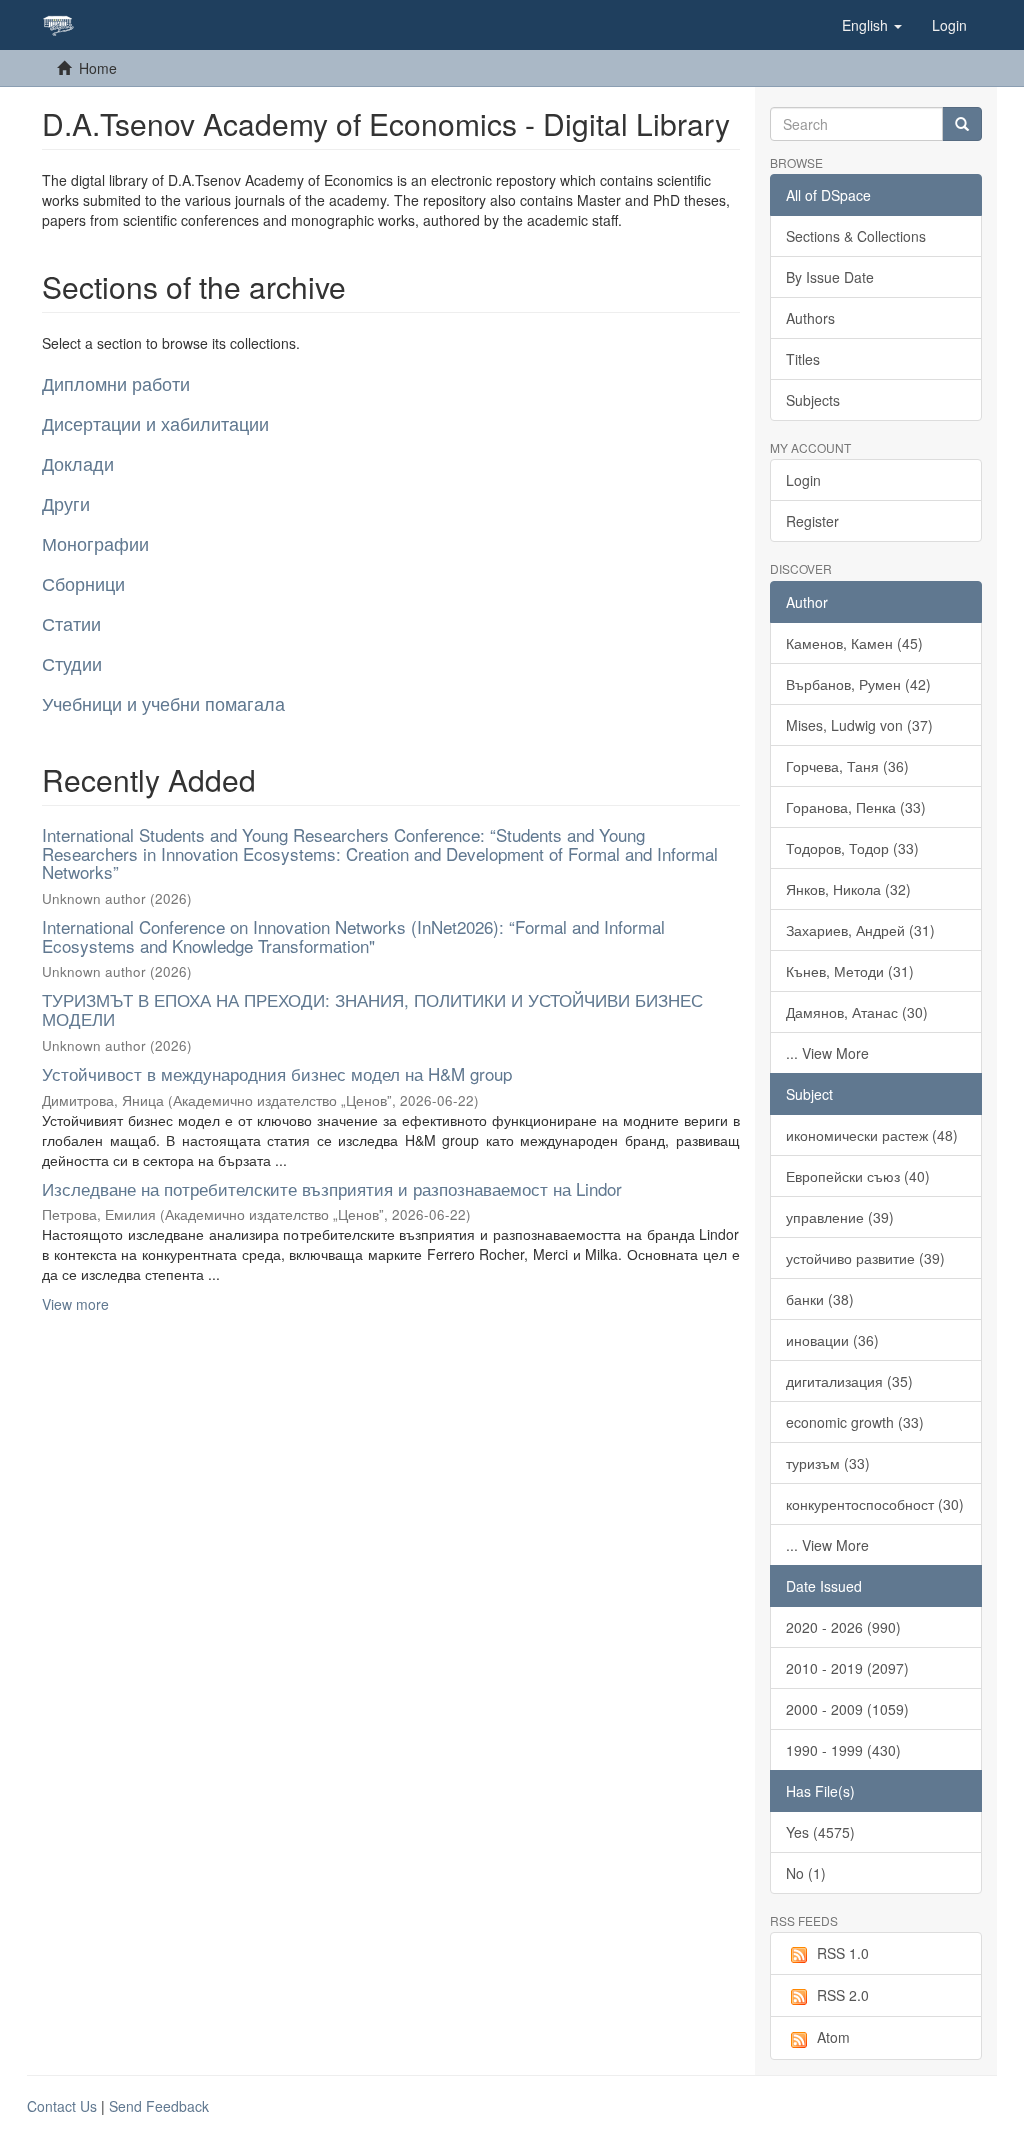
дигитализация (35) (849, 1381)
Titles (803, 359)
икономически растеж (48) (872, 1135)
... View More (827, 1053)
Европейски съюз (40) (858, 1176)
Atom (833, 2037)
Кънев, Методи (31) (850, 971)
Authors (810, 318)
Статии (71, 623)
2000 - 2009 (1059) (847, 1709)
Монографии (95, 543)
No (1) (806, 1873)
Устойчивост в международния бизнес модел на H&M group (277, 1073)
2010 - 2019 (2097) (847, 1668)
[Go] (962, 124)
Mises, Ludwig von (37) (859, 725)
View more (75, 1304)
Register (812, 521)
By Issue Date (830, 277)
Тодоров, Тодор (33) (852, 848)
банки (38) (820, 1299)
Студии (72, 663)
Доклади (78, 463)
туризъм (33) (828, 1463)
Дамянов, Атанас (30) (857, 1012)
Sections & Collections (856, 236)
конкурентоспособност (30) (875, 1504)
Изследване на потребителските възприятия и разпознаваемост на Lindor (332, 1188)
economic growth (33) (855, 1422)
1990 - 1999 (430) (843, 1750)
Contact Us (62, 2106)
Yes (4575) (820, 1832)
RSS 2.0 (843, 1995)
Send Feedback (159, 2106)
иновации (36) (832, 1340)
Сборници (83, 583)
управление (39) (840, 1217)
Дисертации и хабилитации (155, 423)
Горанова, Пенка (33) (856, 807)
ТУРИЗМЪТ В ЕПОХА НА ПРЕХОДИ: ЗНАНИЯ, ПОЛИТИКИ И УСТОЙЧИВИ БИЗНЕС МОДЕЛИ (372, 1009)
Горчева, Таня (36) (847, 766)
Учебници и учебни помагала (163, 703)
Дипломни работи (116, 383)
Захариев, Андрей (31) (860, 930)
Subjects (813, 400)
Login (803, 480)
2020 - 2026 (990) (843, 1627)
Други (66, 503)
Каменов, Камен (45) (854, 643)
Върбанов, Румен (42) (858, 684)
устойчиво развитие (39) (865, 1258)
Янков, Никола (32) (848, 889)
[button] (872, 25)
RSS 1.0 (843, 1953)
